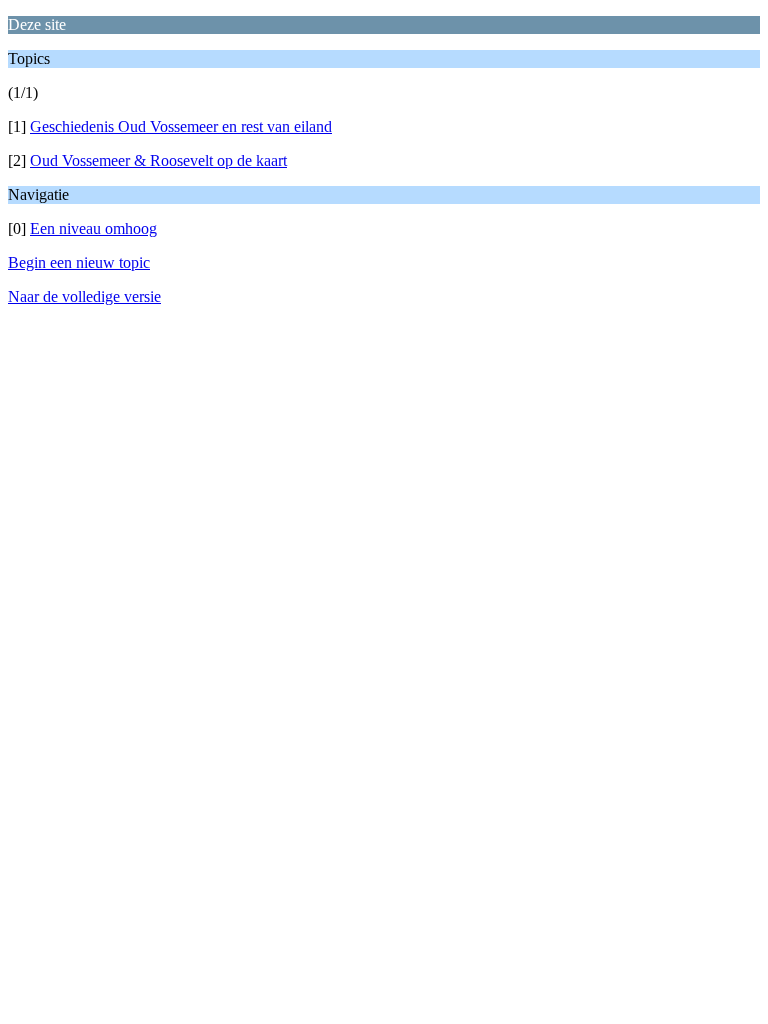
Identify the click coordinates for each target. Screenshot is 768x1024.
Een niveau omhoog (93, 228)
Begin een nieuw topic (79, 262)
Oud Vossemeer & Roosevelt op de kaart (158, 160)
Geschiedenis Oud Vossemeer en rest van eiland (181, 126)
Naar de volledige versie (84, 296)
